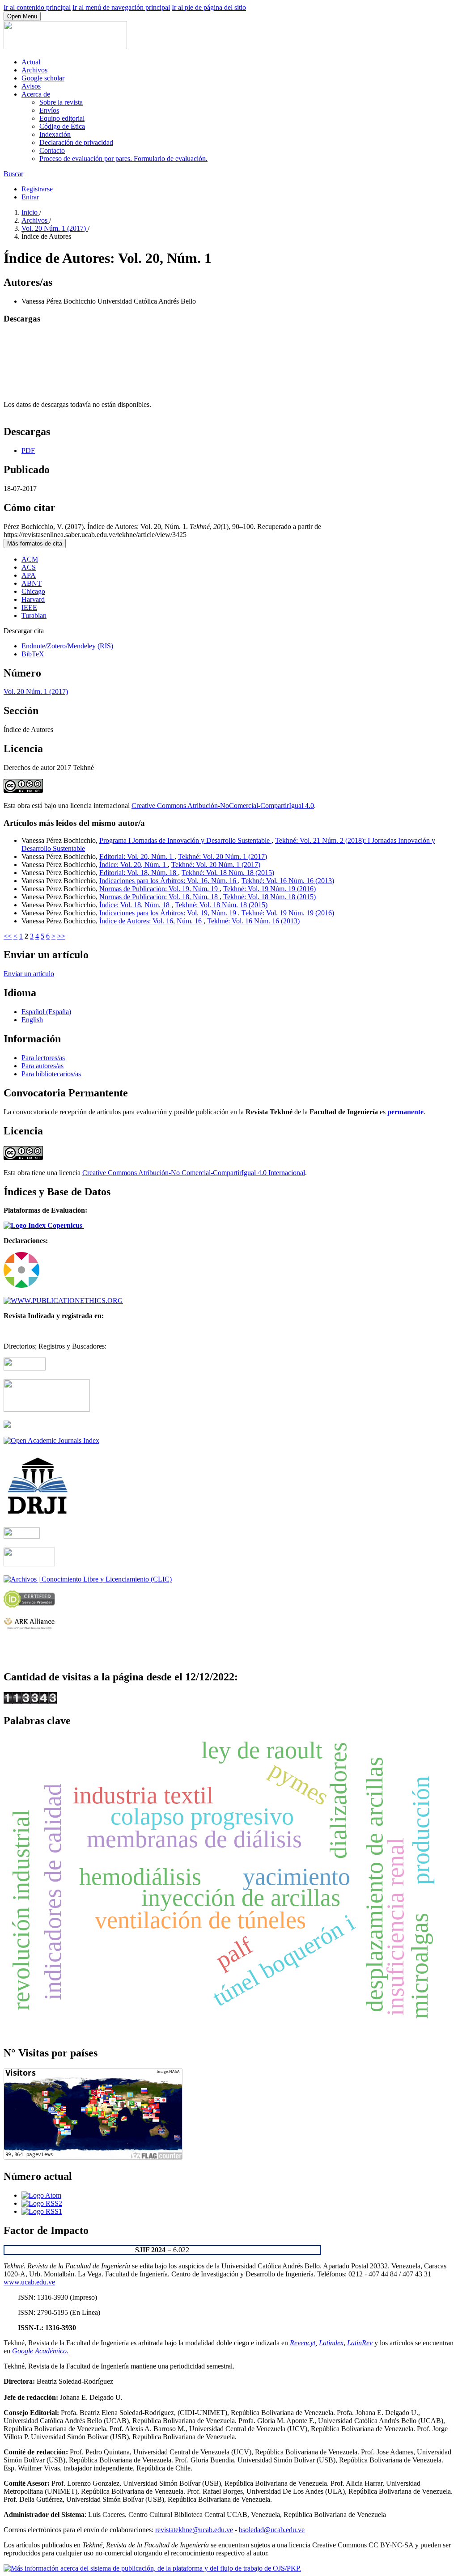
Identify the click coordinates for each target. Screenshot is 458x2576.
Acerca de (36, 94)
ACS (29, 567)
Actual (31, 62)
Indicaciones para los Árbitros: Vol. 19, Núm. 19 (169, 913)
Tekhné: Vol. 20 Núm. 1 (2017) (223, 857)
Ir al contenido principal (37, 7)
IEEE (29, 607)
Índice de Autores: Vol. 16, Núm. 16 (151, 921)
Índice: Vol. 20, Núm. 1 (134, 865)
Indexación (55, 134)
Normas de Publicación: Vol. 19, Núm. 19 (159, 889)
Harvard (33, 599)
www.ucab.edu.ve (29, 2282)
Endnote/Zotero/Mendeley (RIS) (67, 646)
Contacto (52, 150)
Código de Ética (62, 126)
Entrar (30, 197)
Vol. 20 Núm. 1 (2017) (55, 228)
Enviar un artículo (29, 974)
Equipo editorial (62, 118)
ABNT (32, 583)
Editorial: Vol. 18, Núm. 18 (139, 873)
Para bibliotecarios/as (51, 1074)
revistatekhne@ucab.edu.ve (194, 2530)
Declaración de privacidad (76, 142)
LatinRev (360, 2343)
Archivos (34, 70)
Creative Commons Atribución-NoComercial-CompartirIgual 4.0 (223, 806)
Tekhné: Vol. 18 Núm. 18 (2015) (228, 873)
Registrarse (37, 189)
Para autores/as (42, 1066)
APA (29, 575)
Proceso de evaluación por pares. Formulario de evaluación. (123, 159)
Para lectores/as (43, 1058)
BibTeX (33, 654)
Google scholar (43, 78)
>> (61, 936)
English (32, 1020)
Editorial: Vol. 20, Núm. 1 (137, 857)
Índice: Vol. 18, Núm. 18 (135, 905)
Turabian (34, 615)
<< (8, 936)
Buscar (13, 174)
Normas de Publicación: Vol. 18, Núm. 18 (159, 897)
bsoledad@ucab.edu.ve (272, 2530)
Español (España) (46, 1012)
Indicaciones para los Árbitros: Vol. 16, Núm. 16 (169, 881)
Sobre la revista (61, 102)
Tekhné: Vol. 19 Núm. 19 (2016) (269, 889)
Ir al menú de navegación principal (121, 7)
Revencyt (303, 2343)
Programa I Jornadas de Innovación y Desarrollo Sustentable (185, 840)
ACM (30, 559)
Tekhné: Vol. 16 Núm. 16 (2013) (288, 881)
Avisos (31, 86)
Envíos (49, 110)
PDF (28, 450)
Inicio (30, 212)
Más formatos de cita (35, 544)
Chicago (33, 591)
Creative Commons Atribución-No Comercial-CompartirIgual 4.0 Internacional (194, 1173)
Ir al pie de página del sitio (209, 7)
